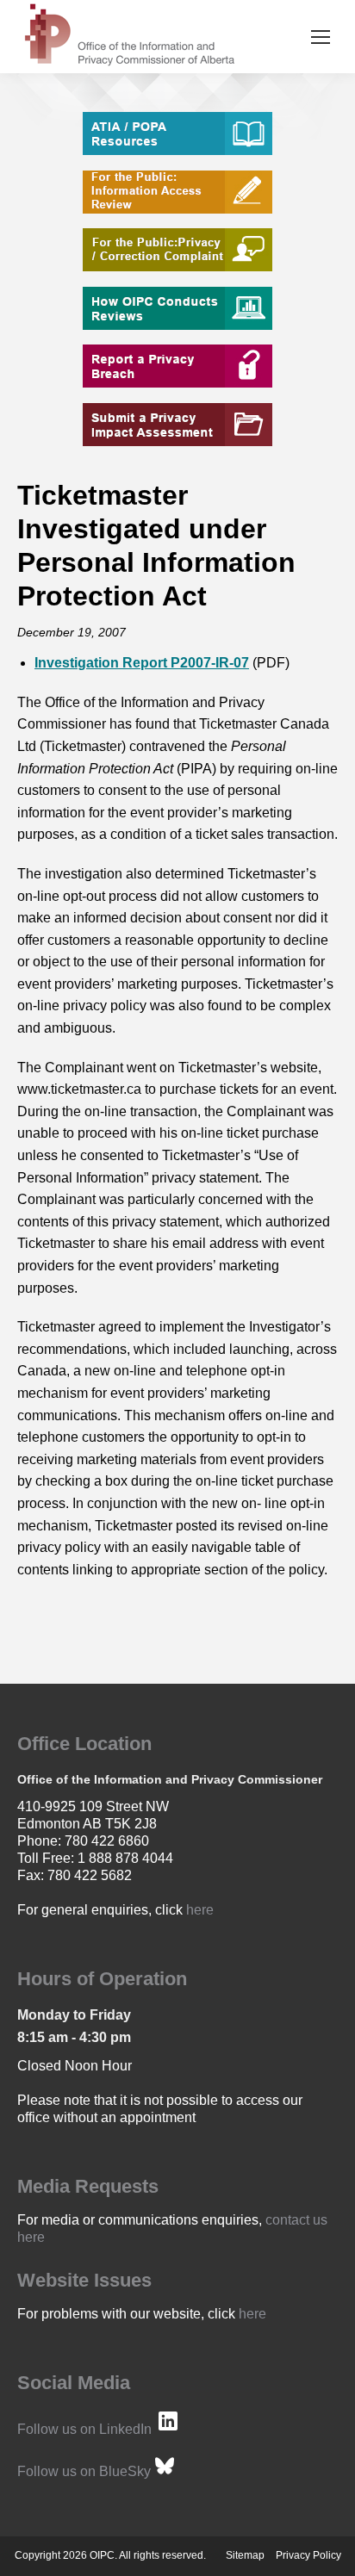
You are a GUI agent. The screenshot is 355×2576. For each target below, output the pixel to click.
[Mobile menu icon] (321, 37)
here (200, 1910)
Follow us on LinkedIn (84, 2429)
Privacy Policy (308, 2555)
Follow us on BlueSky (84, 2471)
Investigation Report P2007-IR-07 (142, 663)
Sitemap (245, 2555)
